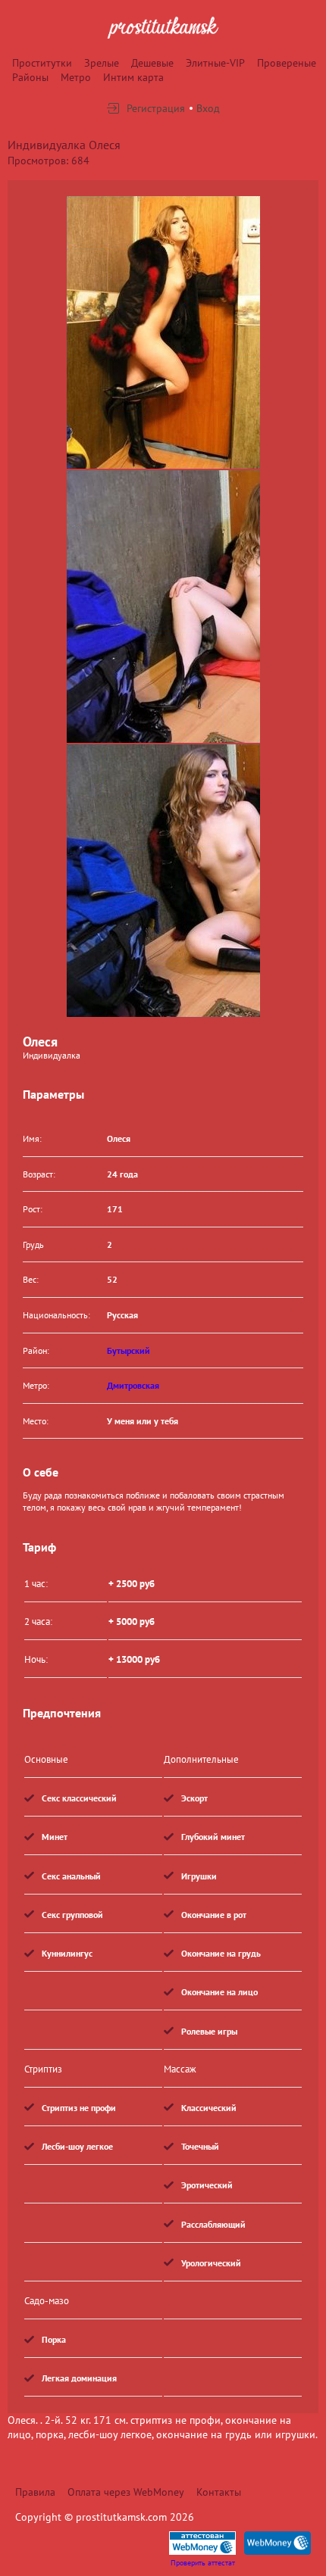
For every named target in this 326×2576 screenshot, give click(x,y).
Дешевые (152, 63)
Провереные (287, 63)
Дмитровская (133, 1385)
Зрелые (102, 63)
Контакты (219, 2492)
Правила (35, 2492)
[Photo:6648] (163, 332)
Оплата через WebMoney (126, 2492)
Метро (76, 77)
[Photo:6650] (163, 881)
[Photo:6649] (163, 607)
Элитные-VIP (215, 63)
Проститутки (42, 63)
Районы (30, 77)
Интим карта (133, 77)
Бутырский (129, 1350)
